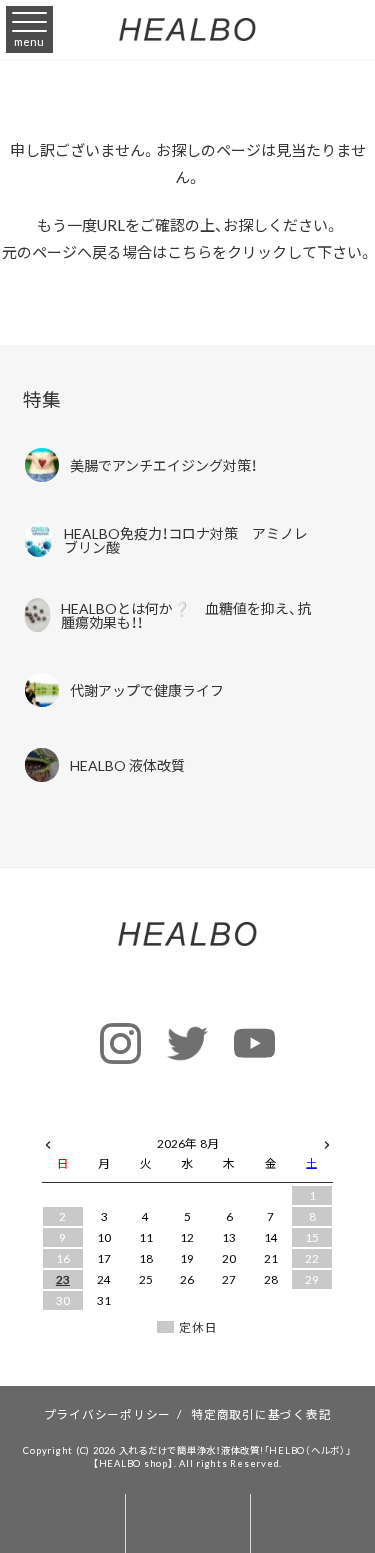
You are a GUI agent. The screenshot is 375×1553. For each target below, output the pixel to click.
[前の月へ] (48, 1140)
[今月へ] (105, 1124)
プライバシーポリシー (108, 1414)
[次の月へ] (327, 1140)
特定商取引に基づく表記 (261, 1414)
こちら (189, 252)
